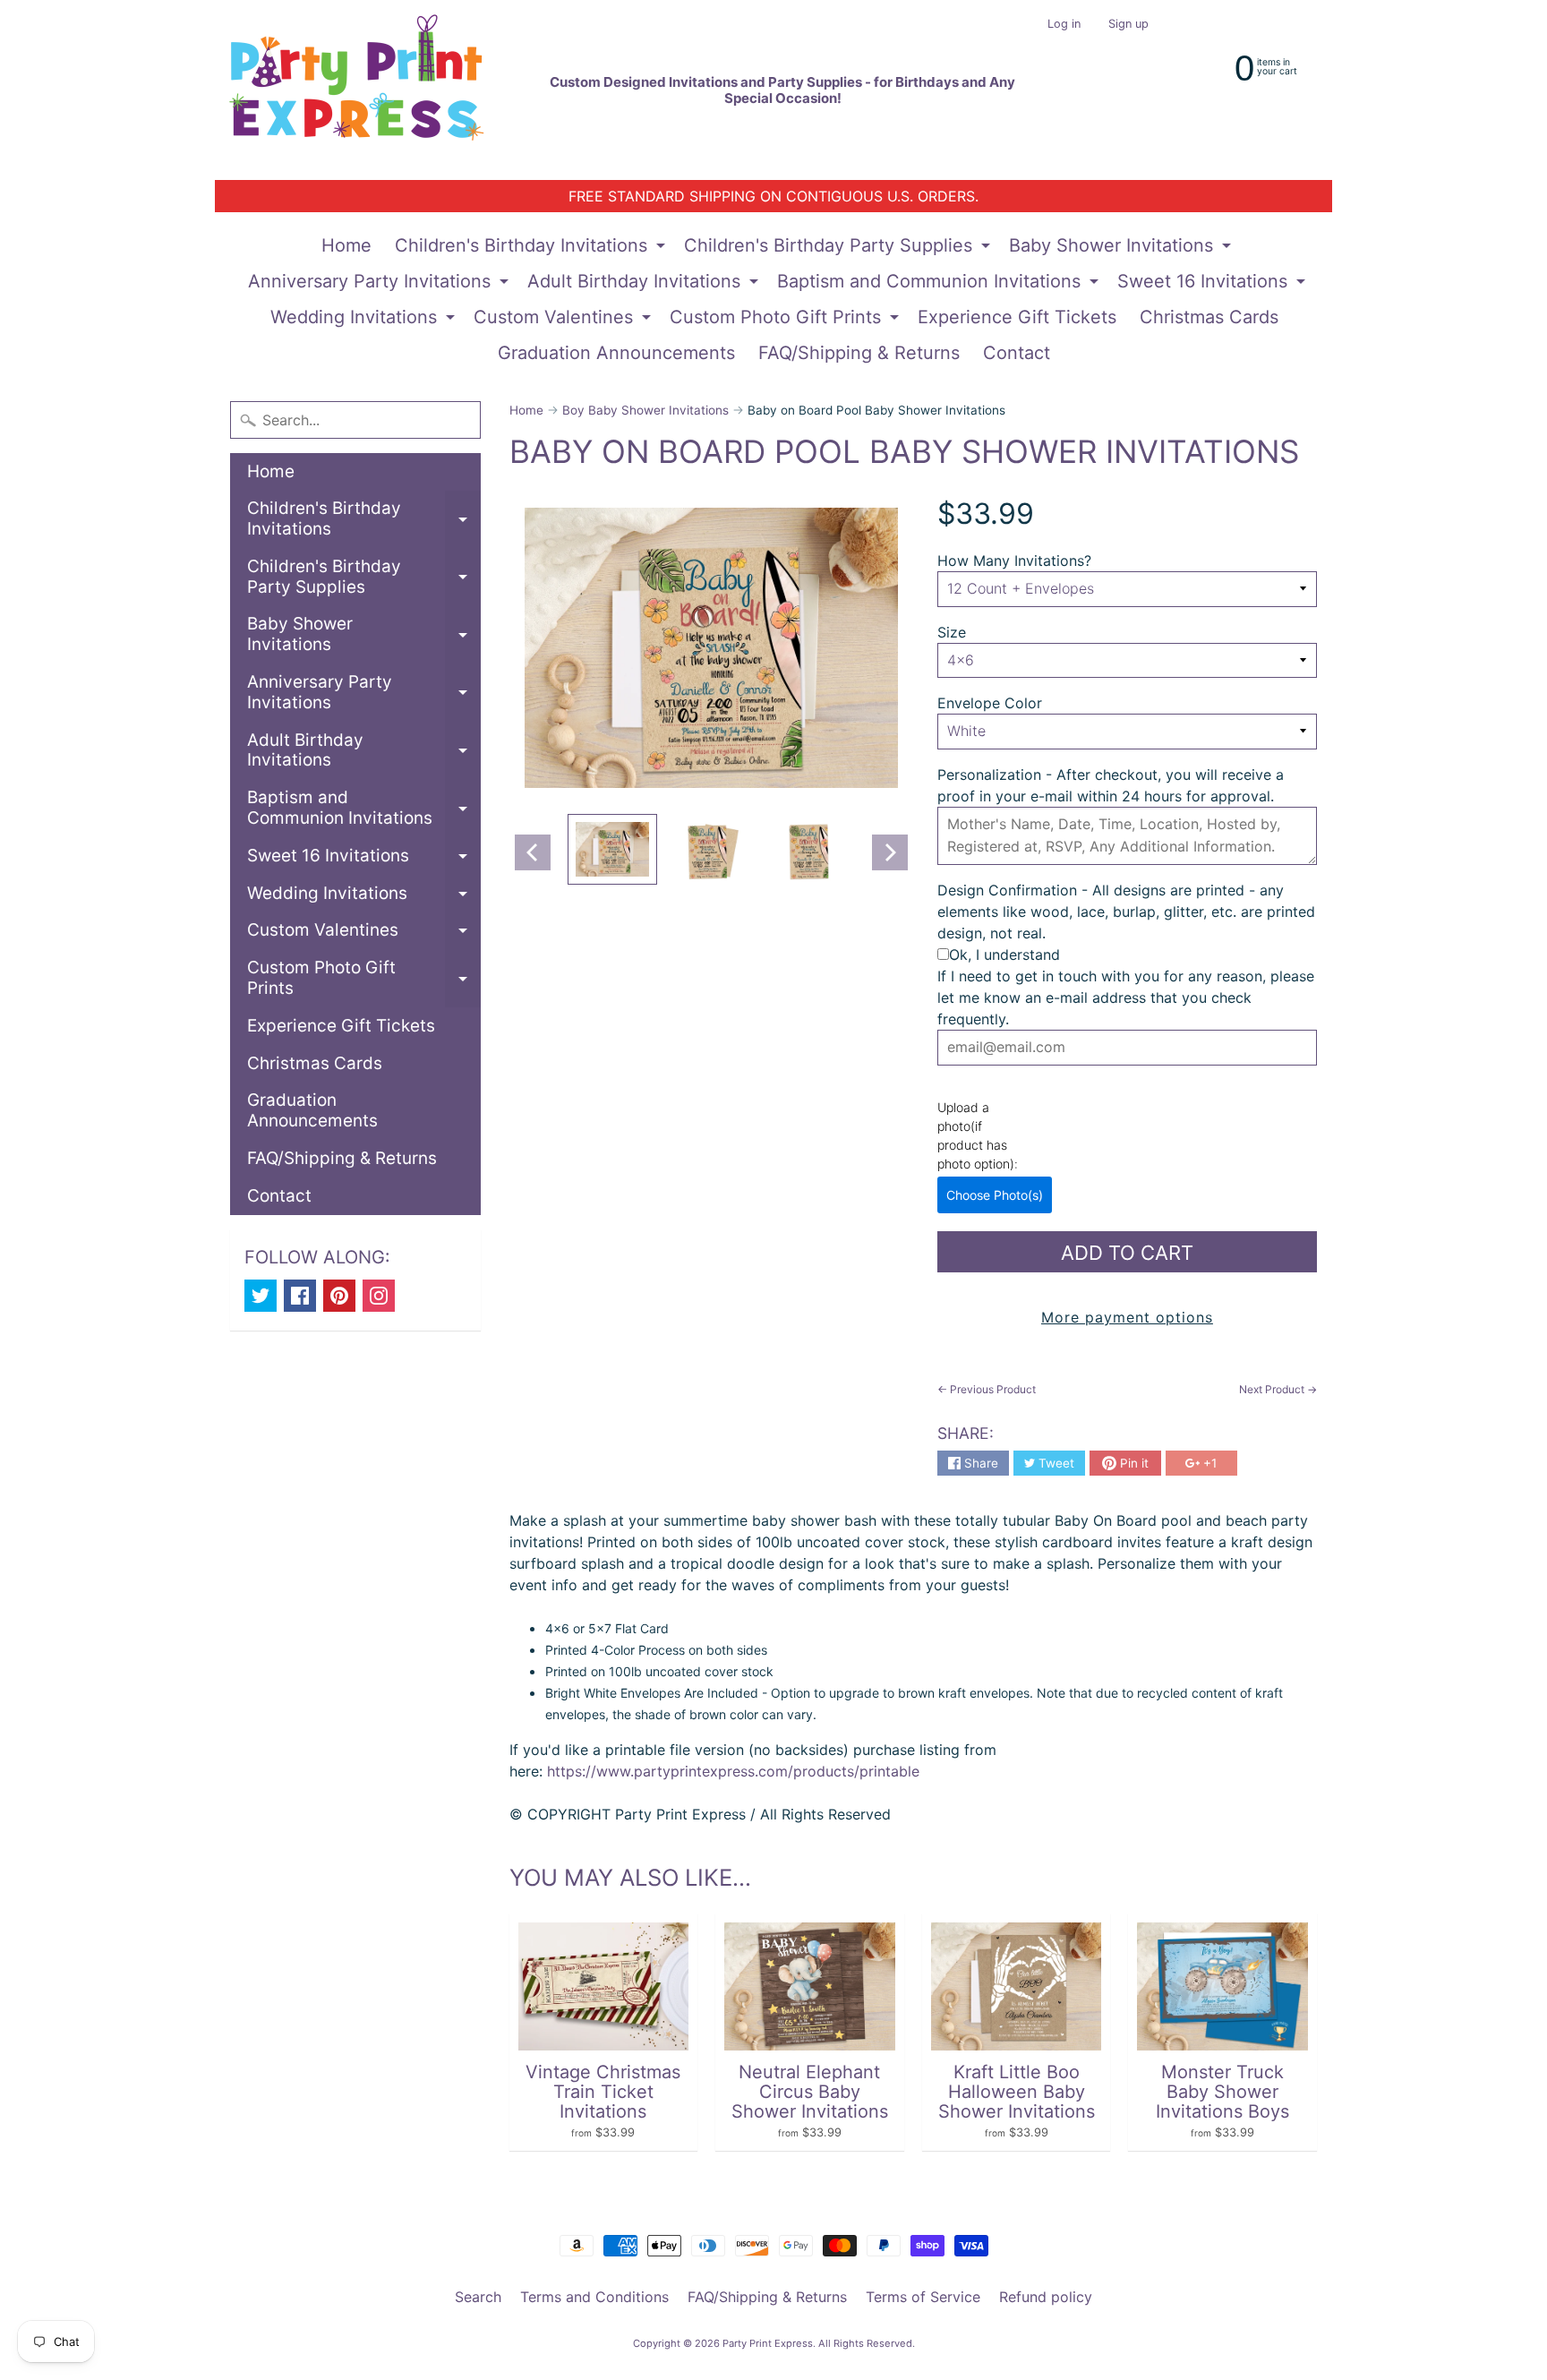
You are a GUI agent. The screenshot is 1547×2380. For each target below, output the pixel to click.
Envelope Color (990, 703)
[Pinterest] (339, 1296)
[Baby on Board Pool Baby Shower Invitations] (612, 850)
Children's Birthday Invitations (532, 249)
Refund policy (1046, 2297)
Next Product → (1278, 1389)
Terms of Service (923, 2297)
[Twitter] (261, 1296)
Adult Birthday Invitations (645, 285)
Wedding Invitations (365, 321)
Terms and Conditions (594, 2297)
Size (952, 632)
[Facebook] (300, 1296)
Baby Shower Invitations (1122, 249)
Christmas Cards (1209, 317)
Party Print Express (768, 2343)
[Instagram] (379, 1296)
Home (346, 245)
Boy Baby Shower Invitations (645, 410)
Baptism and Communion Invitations (940, 285)
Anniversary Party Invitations (380, 285)
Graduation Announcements (616, 353)
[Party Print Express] (372, 90)
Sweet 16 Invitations (1214, 285)
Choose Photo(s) (995, 1195)
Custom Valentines (564, 321)
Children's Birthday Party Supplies (839, 249)
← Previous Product (987, 1389)
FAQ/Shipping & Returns (859, 353)
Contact (1017, 353)
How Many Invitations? (1014, 561)
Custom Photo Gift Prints (786, 321)
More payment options (1127, 1317)
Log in (1064, 25)
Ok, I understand (1004, 955)
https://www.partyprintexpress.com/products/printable (731, 1771)
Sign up (1128, 25)
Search (478, 2297)
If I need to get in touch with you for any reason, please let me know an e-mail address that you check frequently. (1126, 997)
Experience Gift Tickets (1017, 317)
